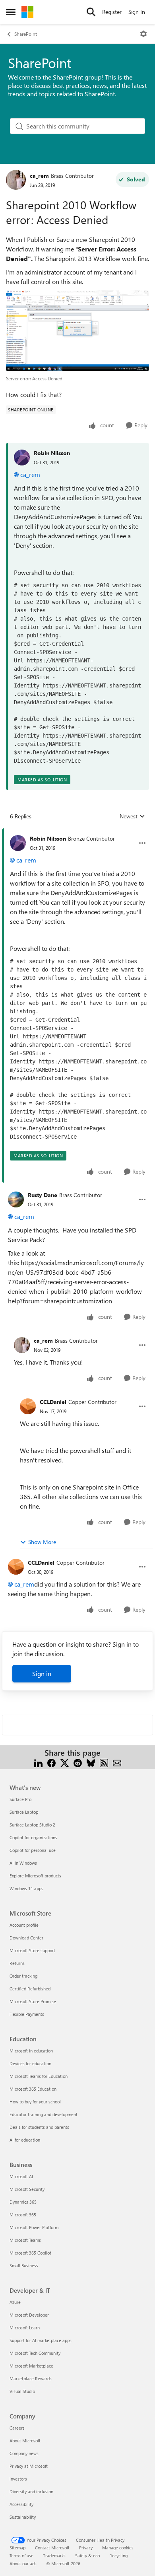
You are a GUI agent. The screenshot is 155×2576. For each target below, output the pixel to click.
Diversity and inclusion (31, 2491)
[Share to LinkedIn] (38, 1762)
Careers (17, 2428)
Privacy (86, 2548)
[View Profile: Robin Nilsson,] (22, 458)
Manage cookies (118, 2548)
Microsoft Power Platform (34, 2227)
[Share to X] (65, 1762)
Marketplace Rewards (31, 2378)
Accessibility (21, 2504)
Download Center (26, 1938)
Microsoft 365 (23, 2215)
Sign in (42, 1674)
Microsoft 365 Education (33, 2089)
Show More (42, 1542)
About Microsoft (25, 2441)
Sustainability (23, 2517)
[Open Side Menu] (11, 12)
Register (112, 12)
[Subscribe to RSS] (104, 1762)
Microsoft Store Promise (33, 2001)
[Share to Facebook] (51, 1762)
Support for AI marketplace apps (41, 2340)
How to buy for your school (35, 2102)
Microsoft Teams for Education (39, 2076)
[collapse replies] (77, 832)
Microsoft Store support (32, 1950)
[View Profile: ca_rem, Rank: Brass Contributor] (16, 180)
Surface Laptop (24, 1812)
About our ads (23, 2563)
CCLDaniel (53, 1402)
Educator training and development (44, 2114)
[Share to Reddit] (78, 1762)
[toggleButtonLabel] (143, 34)
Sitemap (17, 2548)
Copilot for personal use (33, 1850)
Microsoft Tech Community (35, 2353)
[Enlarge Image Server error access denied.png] (77, 331)
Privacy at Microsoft (29, 2466)
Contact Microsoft (52, 2548)
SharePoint (26, 34)
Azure (15, 2302)
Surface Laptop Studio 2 (32, 1825)
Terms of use (21, 2556)
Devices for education (30, 2063)
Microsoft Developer (29, 2315)
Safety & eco (87, 2556)
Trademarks (54, 2556)
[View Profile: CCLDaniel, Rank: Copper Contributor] (28, 1406)
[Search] (91, 12)
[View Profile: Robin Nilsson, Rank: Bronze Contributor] (18, 843)
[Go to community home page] (27, 12)
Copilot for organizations (33, 1837)
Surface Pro (20, 1799)
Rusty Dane (43, 1195)
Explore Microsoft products (35, 1876)
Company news (24, 2453)
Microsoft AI (21, 2176)
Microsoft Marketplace (31, 2366)
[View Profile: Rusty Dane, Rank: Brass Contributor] (16, 1199)
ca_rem (39, 176)
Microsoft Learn (25, 2328)
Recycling (118, 2556)
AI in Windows (23, 1863)
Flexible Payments (27, 2014)
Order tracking (23, 1976)
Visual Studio (22, 2391)
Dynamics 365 (23, 2202)
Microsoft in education (31, 2051)
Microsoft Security (27, 2189)
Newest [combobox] (132, 816)
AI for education (25, 2140)
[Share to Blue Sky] (91, 1762)
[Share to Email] (117, 1762)
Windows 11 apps (26, 1888)
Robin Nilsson (52, 453)
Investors (18, 2479)
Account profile (24, 1925)
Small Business (24, 2265)
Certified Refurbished (30, 1989)
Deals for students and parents (39, 2127)
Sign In (137, 12)
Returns (17, 1963)
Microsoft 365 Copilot (30, 2253)
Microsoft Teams (25, 2240)
